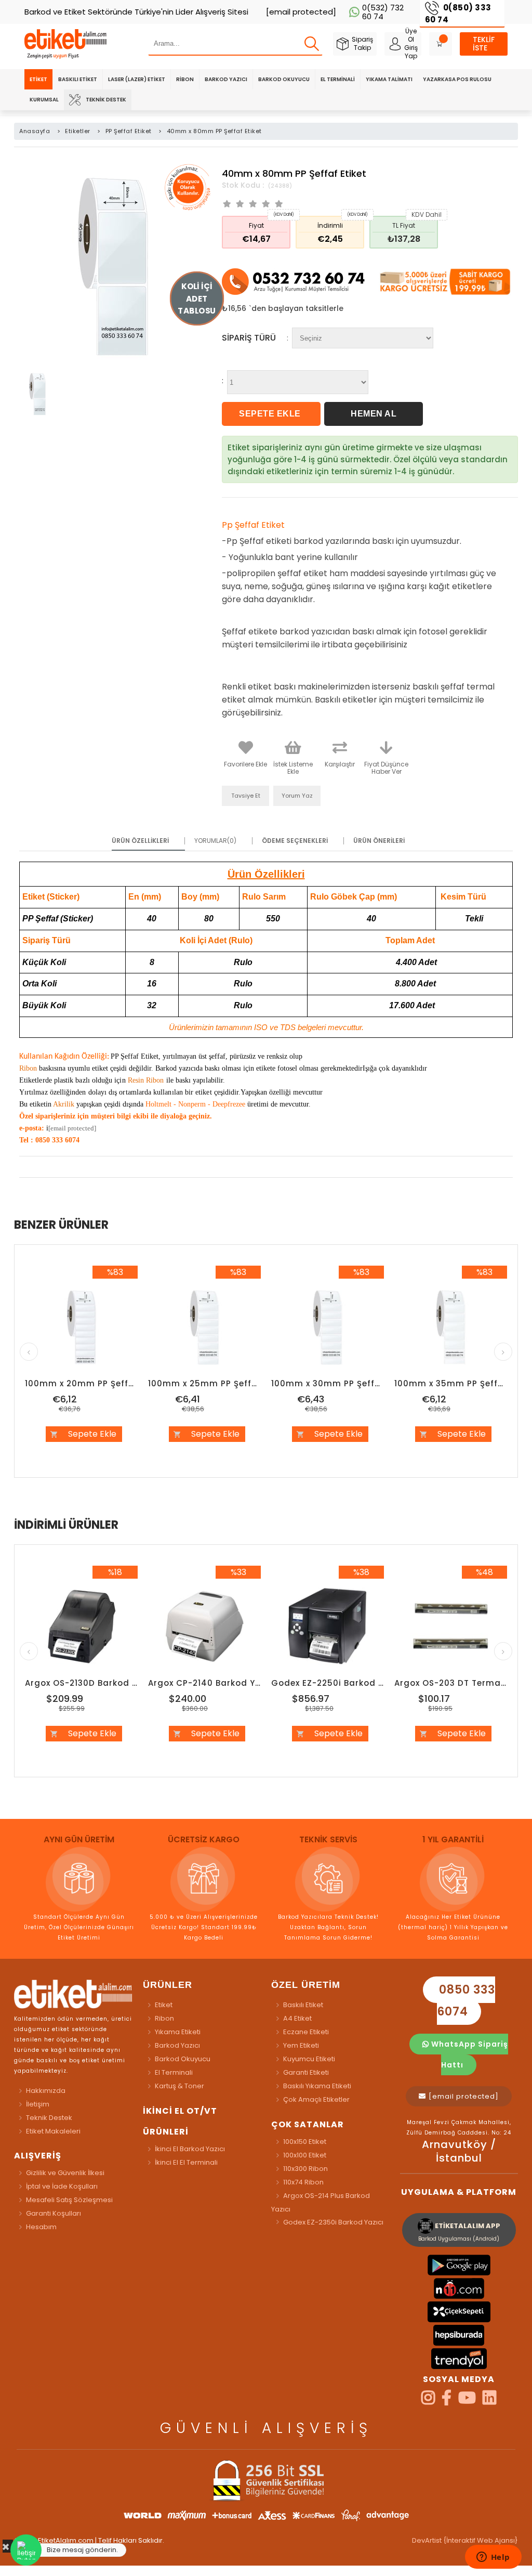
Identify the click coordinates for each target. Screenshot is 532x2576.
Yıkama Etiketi (178, 2032)
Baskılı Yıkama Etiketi (317, 2086)
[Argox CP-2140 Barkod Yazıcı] (204, 1627)
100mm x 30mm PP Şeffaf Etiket (328, 1383)
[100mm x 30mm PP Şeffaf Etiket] (328, 1327)
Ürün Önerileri (379, 841)
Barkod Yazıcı (226, 79)
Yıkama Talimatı (389, 79)
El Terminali (338, 79)
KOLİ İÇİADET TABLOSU (197, 299)
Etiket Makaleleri (53, 2131)
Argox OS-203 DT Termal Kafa (451, 1683)
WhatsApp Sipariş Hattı (469, 2054)
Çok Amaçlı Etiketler (316, 2099)
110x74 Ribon (303, 2182)
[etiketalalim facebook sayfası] (447, 2401)
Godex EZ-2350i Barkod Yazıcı (333, 2222)
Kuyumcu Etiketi (309, 2059)
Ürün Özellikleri (140, 841)
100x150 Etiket (305, 2142)
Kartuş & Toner (179, 2086)
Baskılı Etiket (78, 79)
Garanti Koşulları (54, 2213)
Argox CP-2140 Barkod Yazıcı (204, 1683)
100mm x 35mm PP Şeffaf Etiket (451, 1383)
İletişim (38, 2104)
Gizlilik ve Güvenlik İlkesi (65, 2173)
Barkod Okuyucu (284, 79)
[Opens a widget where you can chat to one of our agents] (493, 2558)
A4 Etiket (297, 2018)
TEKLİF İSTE (484, 44)
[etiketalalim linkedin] (489, 2401)
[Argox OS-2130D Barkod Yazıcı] (81, 1627)
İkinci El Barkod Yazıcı (190, 2149)
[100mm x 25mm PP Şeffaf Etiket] (204, 1327)
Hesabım (41, 2227)
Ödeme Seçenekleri (295, 841)
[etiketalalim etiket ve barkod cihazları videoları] (467, 2401)
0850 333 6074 (465, 2001)
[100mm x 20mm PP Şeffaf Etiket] (81, 1327)
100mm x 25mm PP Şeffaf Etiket (204, 1383)
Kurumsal (44, 100)
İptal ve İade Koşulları (62, 2186)
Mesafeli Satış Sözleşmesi (69, 2200)
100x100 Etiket (305, 2155)
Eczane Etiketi (306, 2032)
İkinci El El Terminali (186, 2162)
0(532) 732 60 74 (383, 12)
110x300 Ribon (305, 2169)
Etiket (38, 79)
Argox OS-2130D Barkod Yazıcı (81, 1683)
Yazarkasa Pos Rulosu (457, 79)
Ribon (185, 79)
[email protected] (72, 1128)
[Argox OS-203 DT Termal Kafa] (451, 1627)
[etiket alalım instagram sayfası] (428, 2401)
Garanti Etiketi (306, 2072)
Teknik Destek (106, 100)
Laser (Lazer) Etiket (137, 79)
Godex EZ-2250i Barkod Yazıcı (328, 1683)
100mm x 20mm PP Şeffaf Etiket (81, 1383)
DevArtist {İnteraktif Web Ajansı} (465, 2540)
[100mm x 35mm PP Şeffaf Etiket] (451, 1327)
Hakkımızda (46, 2091)
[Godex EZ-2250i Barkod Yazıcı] (328, 1627)
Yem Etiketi (301, 2045)
